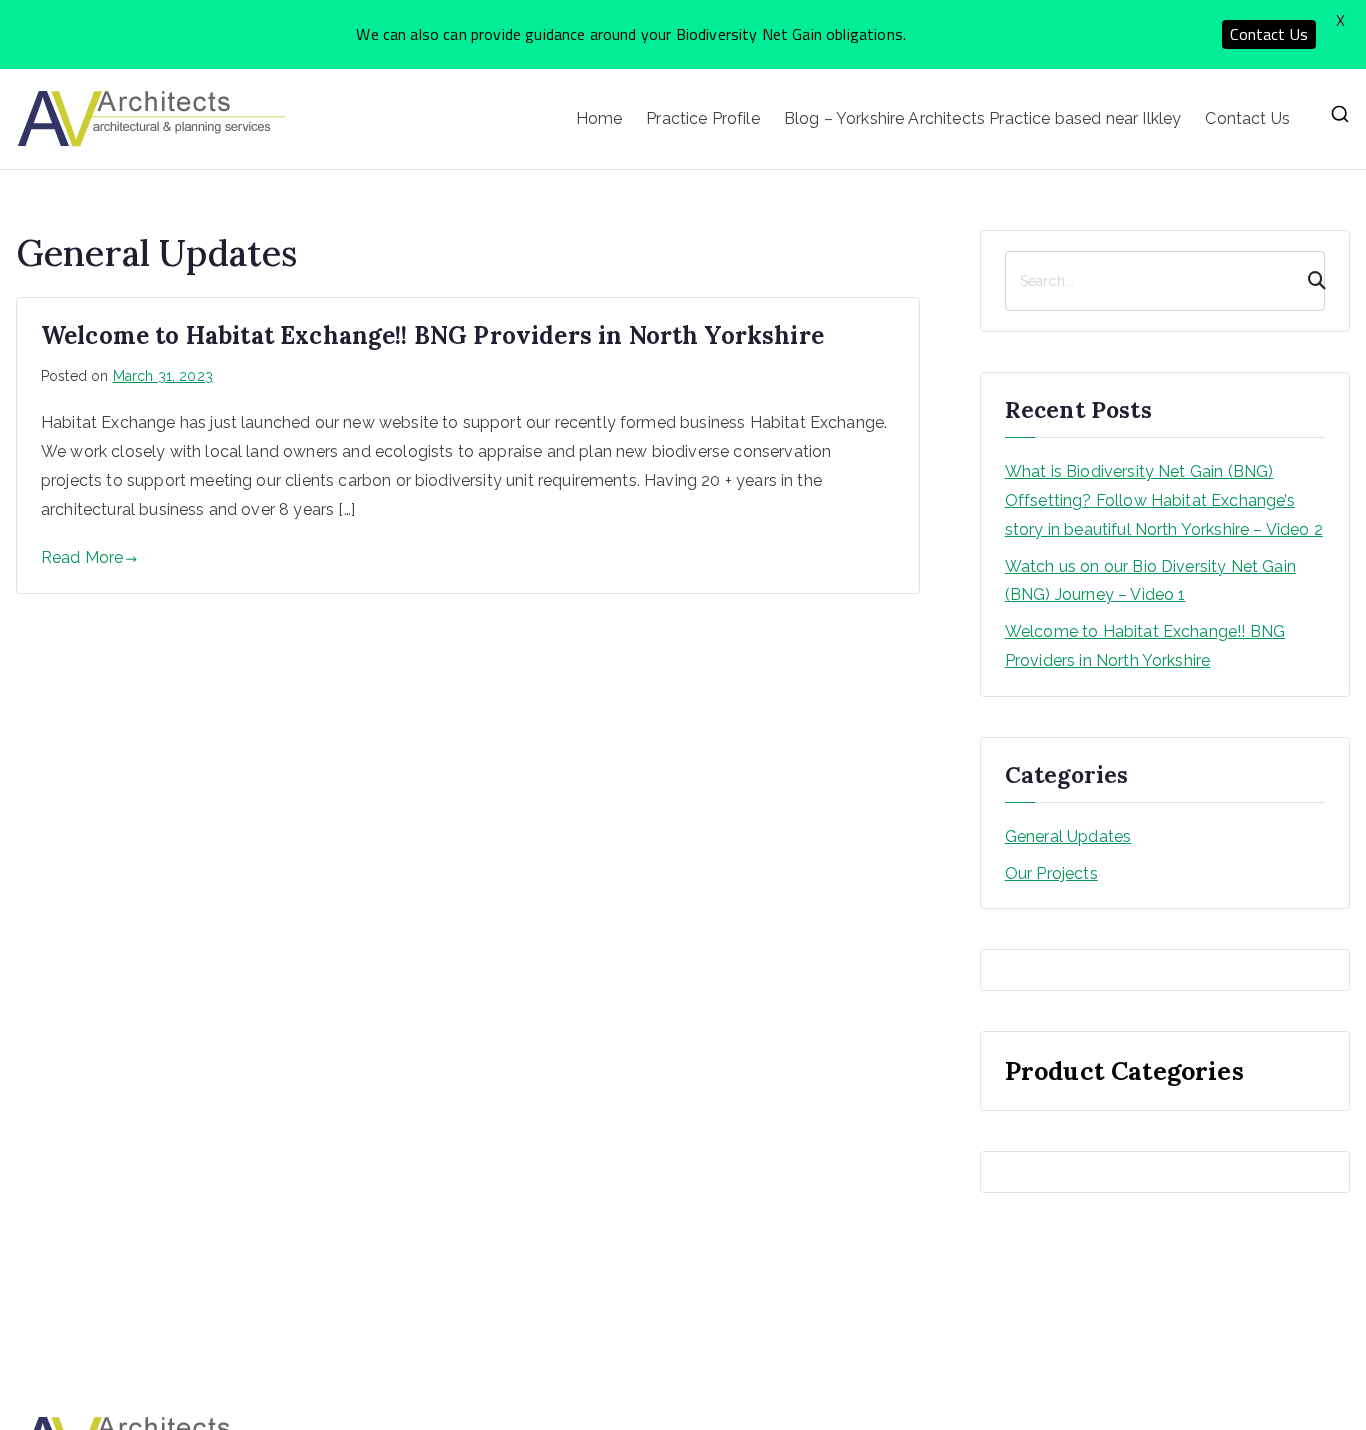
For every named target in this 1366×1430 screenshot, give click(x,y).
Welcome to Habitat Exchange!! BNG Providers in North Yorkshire (432, 335)
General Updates (1068, 836)
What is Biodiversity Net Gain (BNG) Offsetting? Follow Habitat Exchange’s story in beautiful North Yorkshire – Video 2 (1164, 500)
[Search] (1308, 281)
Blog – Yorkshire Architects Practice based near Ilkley (983, 118)
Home (599, 118)
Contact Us (1247, 118)
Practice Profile (703, 118)
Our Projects (1051, 873)
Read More (82, 557)
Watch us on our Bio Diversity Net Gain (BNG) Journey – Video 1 (1150, 581)
